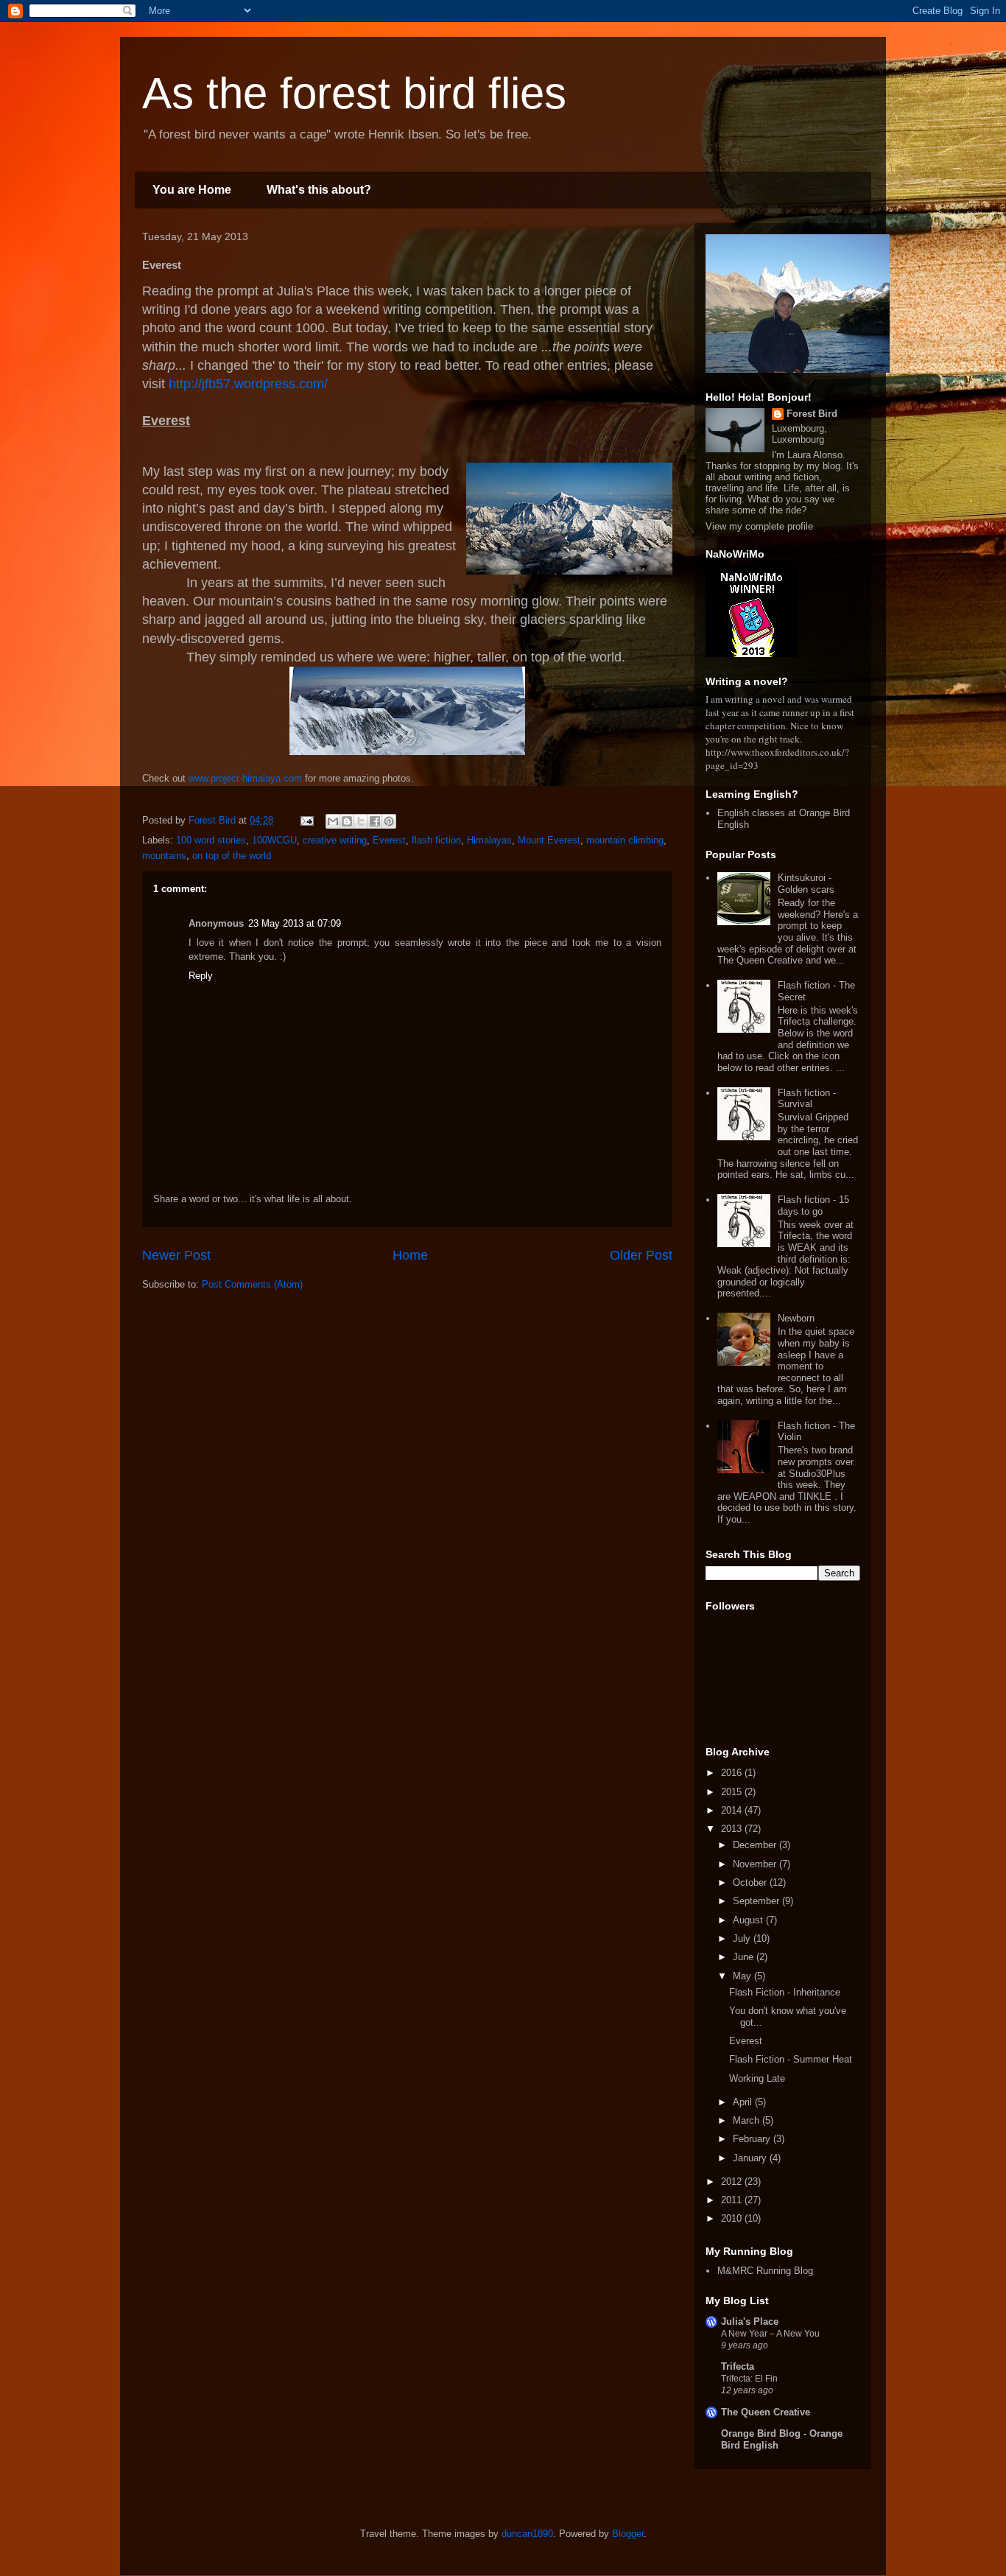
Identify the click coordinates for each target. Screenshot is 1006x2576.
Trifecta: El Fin (749, 2379)
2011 (733, 2200)
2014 (733, 1810)
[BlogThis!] (347, 821)
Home (410, 1255)
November (756, 1864)
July (743, 1938)
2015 (733, 1792)
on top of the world (232, 856)
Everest (389, 840)
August (749, 1920)
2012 (733, 2182)
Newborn (796, 1318)
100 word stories (211, 840)
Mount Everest (549, 840)
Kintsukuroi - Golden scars (806, 884)
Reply (201, 976)
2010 (733, 2218)
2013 (733, 1829)
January (751, 2158)
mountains (164, 856)
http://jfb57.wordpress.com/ (248, 384)
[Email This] (333, 821)
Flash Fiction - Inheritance (785, 1992)
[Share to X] (361, 821)
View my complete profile (759, 526)
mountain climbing (625, 840)
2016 (733, 1773)
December (756, 1845)
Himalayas (489, 840)
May (743, 1976)
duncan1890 (527, 2534)
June (745, 1957)
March (748, 2120)
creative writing (335, 840)
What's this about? (319, 190)
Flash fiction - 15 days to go (813, 1205)
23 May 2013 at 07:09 (295, 923)
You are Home (192, 190)
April (744, 2102)
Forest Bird (812, 414)
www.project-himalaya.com (245, 778)
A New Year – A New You (770, 2334)
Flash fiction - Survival (807, 1099)
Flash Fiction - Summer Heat (791, 2059)
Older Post (641, 1255)
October (751, 1882)
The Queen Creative (766, 2412)
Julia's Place (750, 2321)
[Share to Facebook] (375, 821)
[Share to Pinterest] (389, 821)
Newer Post (176, 1255)
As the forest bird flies (354, 93)
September (757, 1901)
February (753, 2139)
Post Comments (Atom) (252, 1284)
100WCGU (274, 840)
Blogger (628, 2534)
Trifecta (738, 2366)
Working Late (757, 2078)
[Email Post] (306, 820)
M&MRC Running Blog (765, 2271)
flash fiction (436, 840)
